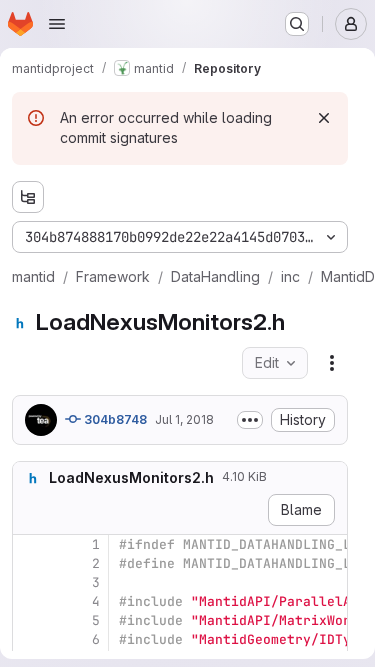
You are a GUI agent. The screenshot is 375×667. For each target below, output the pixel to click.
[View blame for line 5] (30, 620)
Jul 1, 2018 (184, 419)
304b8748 (114, 419)
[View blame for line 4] (30, 601)
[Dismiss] (324, 118)
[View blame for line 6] (30, 639)
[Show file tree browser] (28, 197)
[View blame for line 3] (30, 582)
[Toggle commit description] (250, 420)
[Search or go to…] (297, 24)
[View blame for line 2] (30, 563)
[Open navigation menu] (57, 24)
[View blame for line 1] (30, 544)
